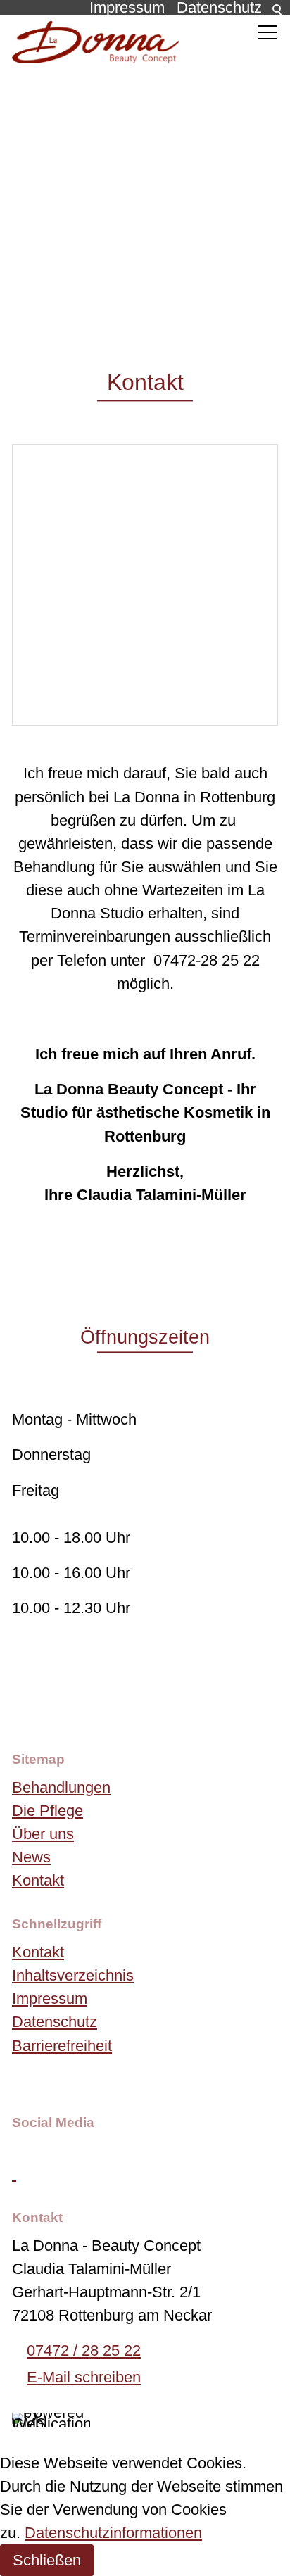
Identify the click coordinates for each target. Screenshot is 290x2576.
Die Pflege (48, 1811)
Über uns (43, 1834)
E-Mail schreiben (84, 2377)
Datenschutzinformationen (113, 2533)
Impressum (50, 1999)
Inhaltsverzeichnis (73, 1975)
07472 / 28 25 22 (84, 2350)
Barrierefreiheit (62, 2046)
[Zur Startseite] (95, 42)
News (31, 1857)
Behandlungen (61, 1787)
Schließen (47, 2560)
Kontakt (38, 1880)
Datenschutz (55, 2022)
